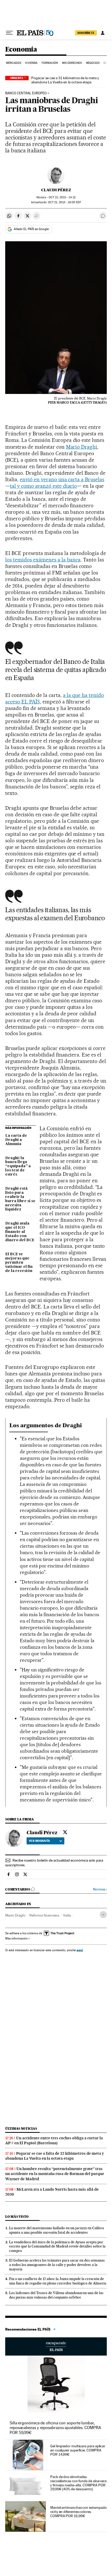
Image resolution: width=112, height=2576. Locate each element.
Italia (67, 1915)
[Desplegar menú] (9, 33)
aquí (80, 1950)
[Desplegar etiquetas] (103, 1915)
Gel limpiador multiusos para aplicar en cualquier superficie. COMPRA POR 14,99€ (78, 2450)
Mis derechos (72, 63)
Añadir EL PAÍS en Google (31, 229)
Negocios (93, 63)
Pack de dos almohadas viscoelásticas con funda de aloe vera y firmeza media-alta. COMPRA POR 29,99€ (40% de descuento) (78, 2483)
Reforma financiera (44, 1915)
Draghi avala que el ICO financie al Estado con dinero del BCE (20, 1232)
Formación (50, 63)
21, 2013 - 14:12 (62, 197)
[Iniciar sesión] (103, 33)
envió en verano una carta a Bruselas (62, 479)
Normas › (100, 1889)
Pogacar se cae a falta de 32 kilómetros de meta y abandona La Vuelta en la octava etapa (55, 2156)
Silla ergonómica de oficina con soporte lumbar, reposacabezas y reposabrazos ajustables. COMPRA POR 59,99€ (55, 2428)
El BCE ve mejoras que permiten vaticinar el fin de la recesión (19, 1263)
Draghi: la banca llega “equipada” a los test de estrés (18, 1166)
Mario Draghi (82, 447)
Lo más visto (17, 2217)
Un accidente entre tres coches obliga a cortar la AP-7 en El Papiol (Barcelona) (54, 2141)
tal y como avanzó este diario (43, 486)
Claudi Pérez (56, 190)
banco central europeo (26, 93)
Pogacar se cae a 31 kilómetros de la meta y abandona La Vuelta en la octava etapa (65, 80)
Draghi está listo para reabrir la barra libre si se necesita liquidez (20, 1199)
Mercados (14, 63)
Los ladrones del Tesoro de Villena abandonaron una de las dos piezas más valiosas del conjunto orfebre (56, 2295)
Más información (16, 1938)
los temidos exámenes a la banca (43, 560)
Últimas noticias (21, 2129)
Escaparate (56, 2346)
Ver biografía (39, 1841)
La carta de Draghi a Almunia (16, 1140)
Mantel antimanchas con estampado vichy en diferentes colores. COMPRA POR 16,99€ (78, 2512)
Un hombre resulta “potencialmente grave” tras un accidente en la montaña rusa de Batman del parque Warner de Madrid (55, 2174)
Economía (21, 50)
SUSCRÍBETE (86, 33)
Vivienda (31, 63)
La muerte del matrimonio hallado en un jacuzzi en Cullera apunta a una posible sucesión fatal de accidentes (57, 2230)
